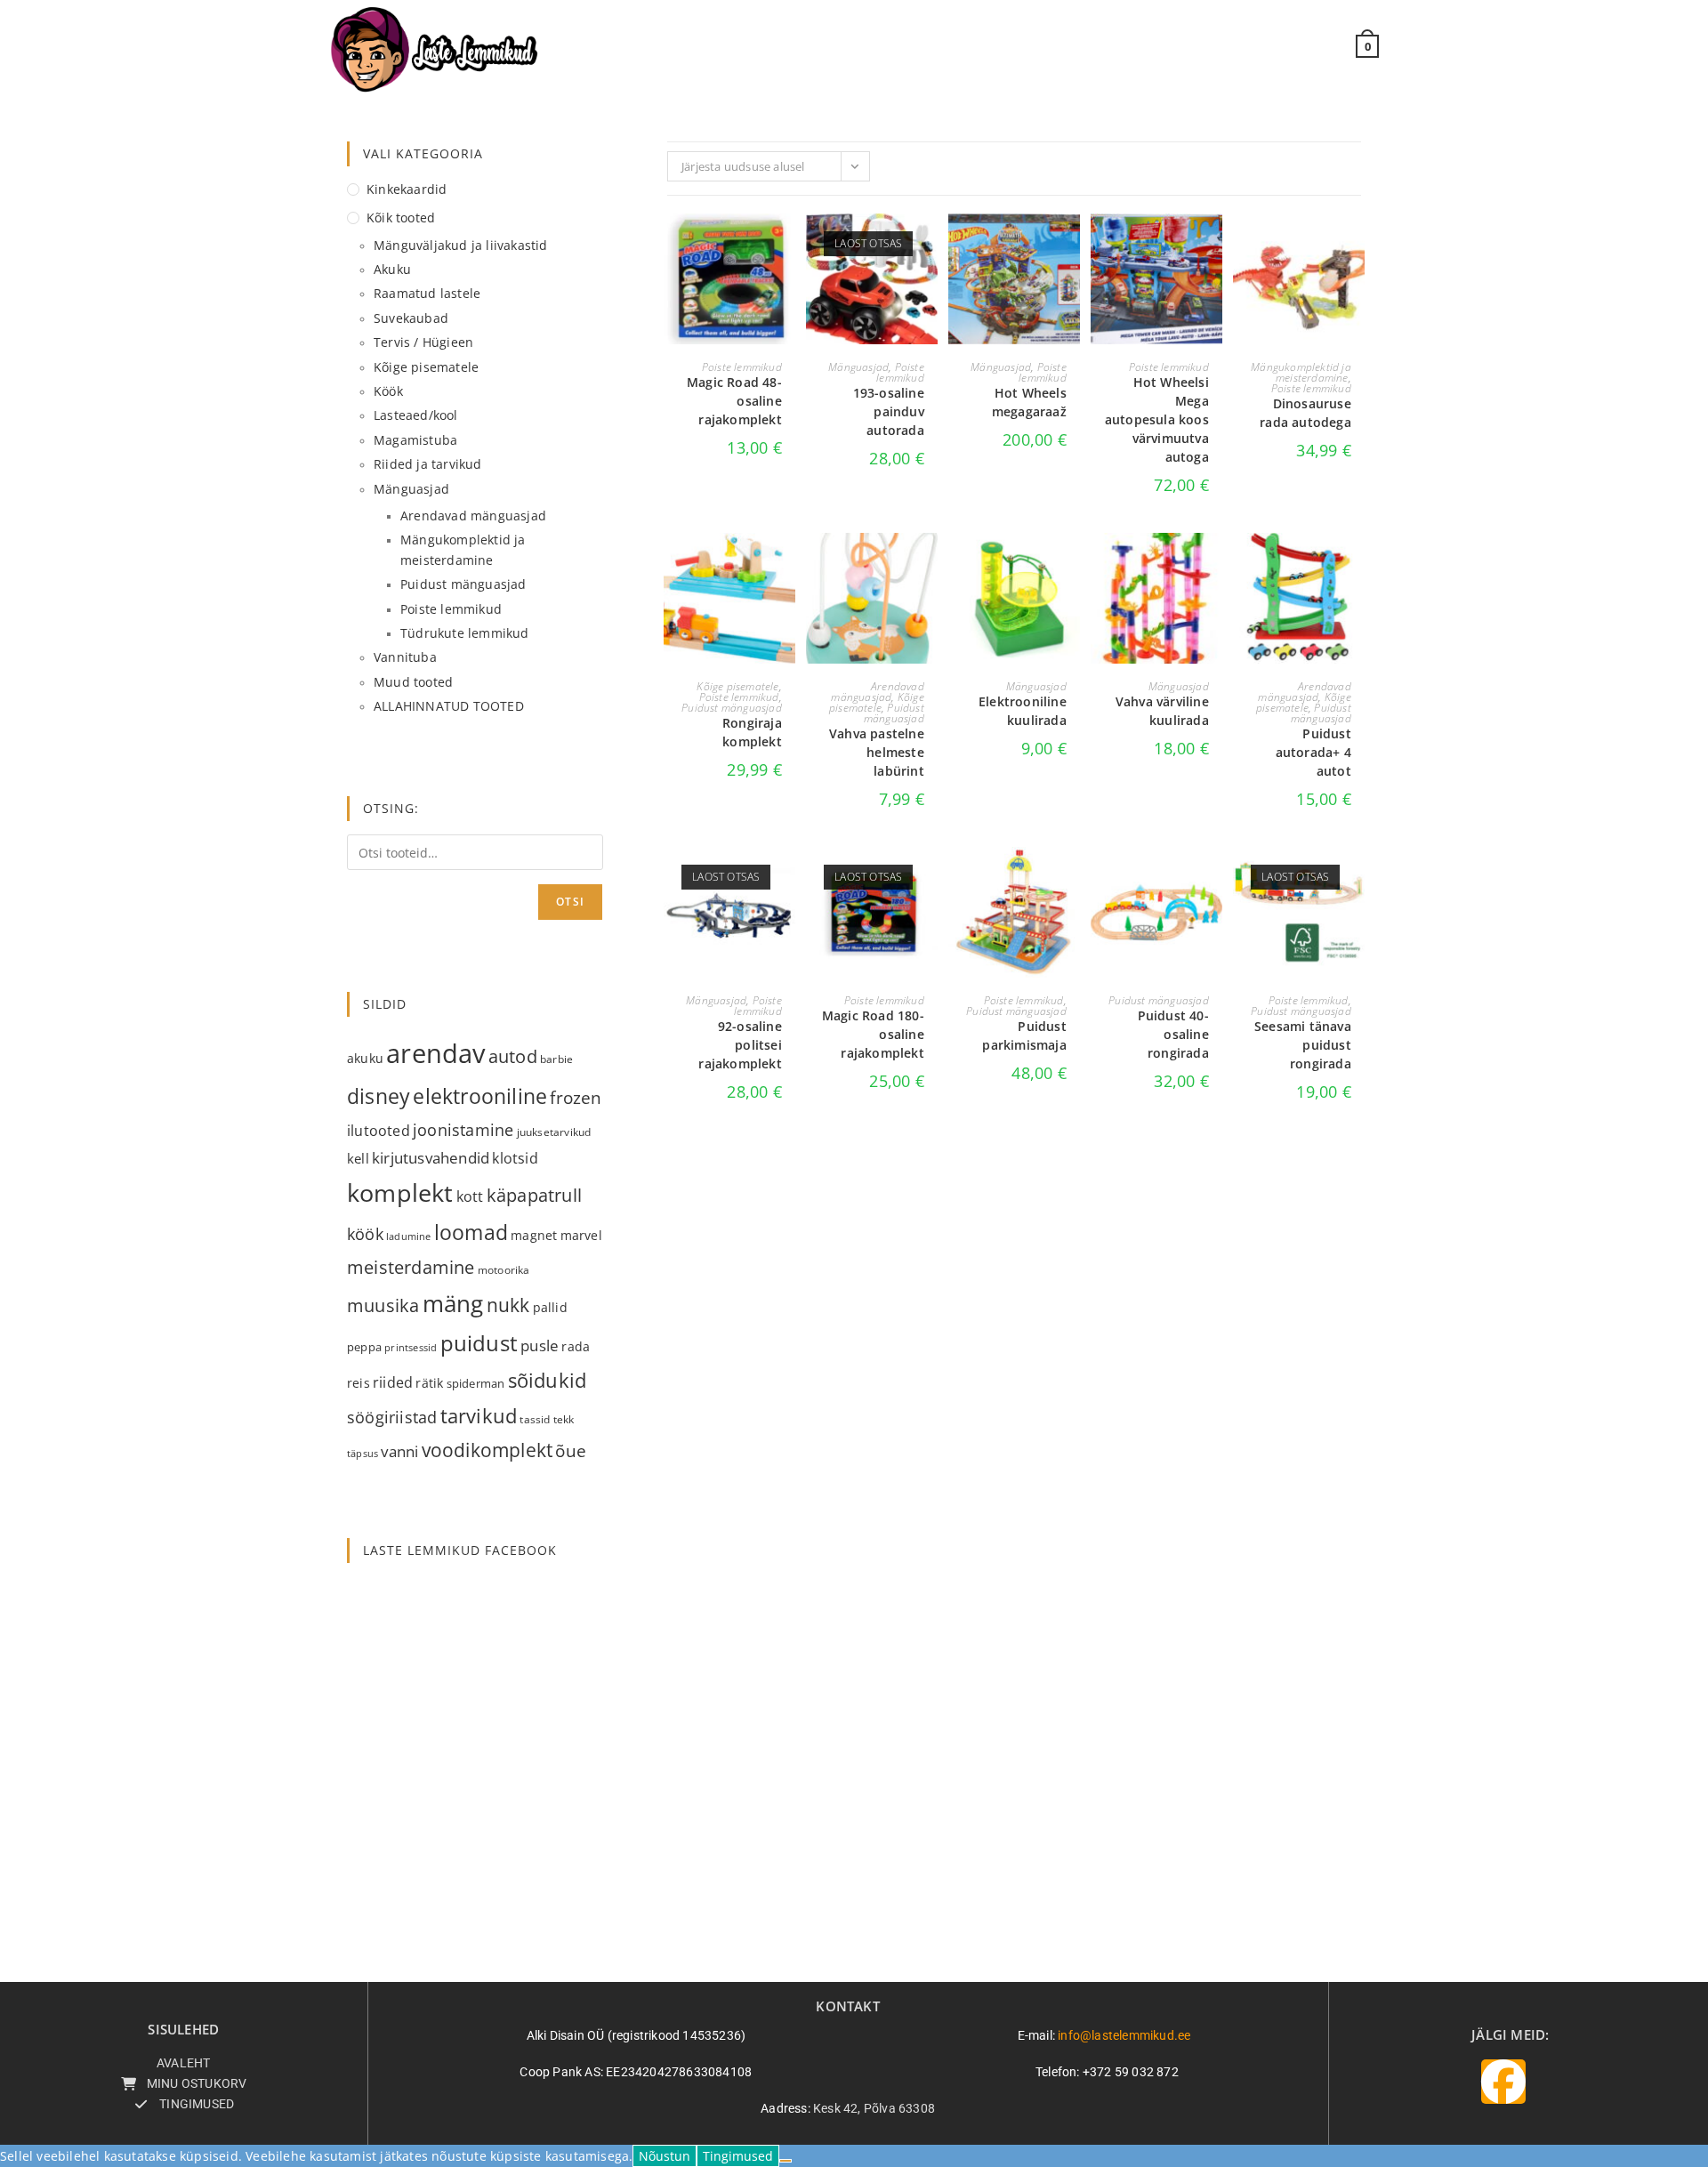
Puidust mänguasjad (732, 708)
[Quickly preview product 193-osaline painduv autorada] (929, 245)
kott (470, 1196)
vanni (399, 1451)
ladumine (409, 1237)
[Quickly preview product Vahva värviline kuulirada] (1213, 564)
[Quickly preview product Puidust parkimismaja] (1071, 878)
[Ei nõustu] (786, 2161)
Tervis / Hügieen (423, 342)
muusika (383, 1305)
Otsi (570, 902)
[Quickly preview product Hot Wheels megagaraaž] (1071, 245)
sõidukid (548, 1380)
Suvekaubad (411, 318)
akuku (365, 1058)
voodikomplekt (487, 1450)
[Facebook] (1503, 2082)
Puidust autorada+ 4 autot (1313, 752)
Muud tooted (413, 682)
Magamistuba (415, 440)
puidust (479, 1343)
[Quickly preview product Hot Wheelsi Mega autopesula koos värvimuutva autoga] (1213, 245)
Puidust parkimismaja (1024, 1035)
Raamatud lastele (427, 293)
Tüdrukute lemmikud (465, 633)
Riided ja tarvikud (428, 464)
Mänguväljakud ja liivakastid (461, 245)
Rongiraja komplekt (752, 732)
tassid (535, 1419)
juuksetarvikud (554, 1132)
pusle (540, 1345)
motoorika (504, 1270)
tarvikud (479, 1416)
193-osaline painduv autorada (889, 411)
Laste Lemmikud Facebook (460, 1550)
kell (358, 1158)
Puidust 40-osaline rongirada (1173, 1034)
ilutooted (379, 1131)
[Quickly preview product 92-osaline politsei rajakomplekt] (786, 878)
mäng (453, 1303)
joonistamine (463, 1129)
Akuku (392, 269)
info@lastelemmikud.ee (1124, 2035)
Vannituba (405, 657)
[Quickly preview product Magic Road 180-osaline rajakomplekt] (929, 878)
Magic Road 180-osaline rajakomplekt (873, 1034)
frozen (576, 1097)
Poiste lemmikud (742, 367)
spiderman (476, 1383)
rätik (429, 1383)
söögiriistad (392, 1417)
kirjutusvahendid (431, 1158)
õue (571, 1450)
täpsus (363, 1453)
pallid (550, 1307)
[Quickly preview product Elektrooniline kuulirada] (1071, 564)
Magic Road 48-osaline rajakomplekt (734, 401)
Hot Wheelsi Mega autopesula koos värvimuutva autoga (1157, 419)
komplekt (400, 1192)
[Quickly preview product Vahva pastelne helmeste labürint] (929, 564)
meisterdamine (411, 1267)
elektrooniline (480, 1096)
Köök (388, 391)
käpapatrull (534, 1195)
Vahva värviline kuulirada (1162, 711)
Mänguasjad (858, 367)
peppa (364, 1347)
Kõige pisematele (737, 686)
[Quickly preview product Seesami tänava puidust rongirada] (1356, 878)
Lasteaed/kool (416, 415)
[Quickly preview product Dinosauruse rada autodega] (1356, 245)
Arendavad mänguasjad (877, 692)
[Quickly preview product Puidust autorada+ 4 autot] (1356, 564)
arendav (435, 1053)
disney (379, 1096)
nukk (508, 1305)
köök (365, 1233)
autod (513, 1056)
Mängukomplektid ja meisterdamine (1301, 372)
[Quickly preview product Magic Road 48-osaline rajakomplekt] (786, 245)
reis (359, 1383)
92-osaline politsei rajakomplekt (740, 1045)
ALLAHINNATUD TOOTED (449, 706)
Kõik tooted (401, 218)
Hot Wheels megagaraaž (1029, 402)
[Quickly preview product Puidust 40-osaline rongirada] (1213, 878)
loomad (471, 1232)
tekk (564, 1419)
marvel (581, 1236)
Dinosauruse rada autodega (1305, 413)
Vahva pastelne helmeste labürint (877, 752)
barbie (556, 1059)
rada (576, 1346)
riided (393, 1382)
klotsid (515, 1158)
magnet (534, 1235)
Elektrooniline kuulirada (1023, 711)
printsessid (411, 1347)
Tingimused (738, 2156)
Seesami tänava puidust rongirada (1303, 1045)
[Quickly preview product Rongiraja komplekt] (786, 564)
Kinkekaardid (407, 189)
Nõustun (665, 2156)
